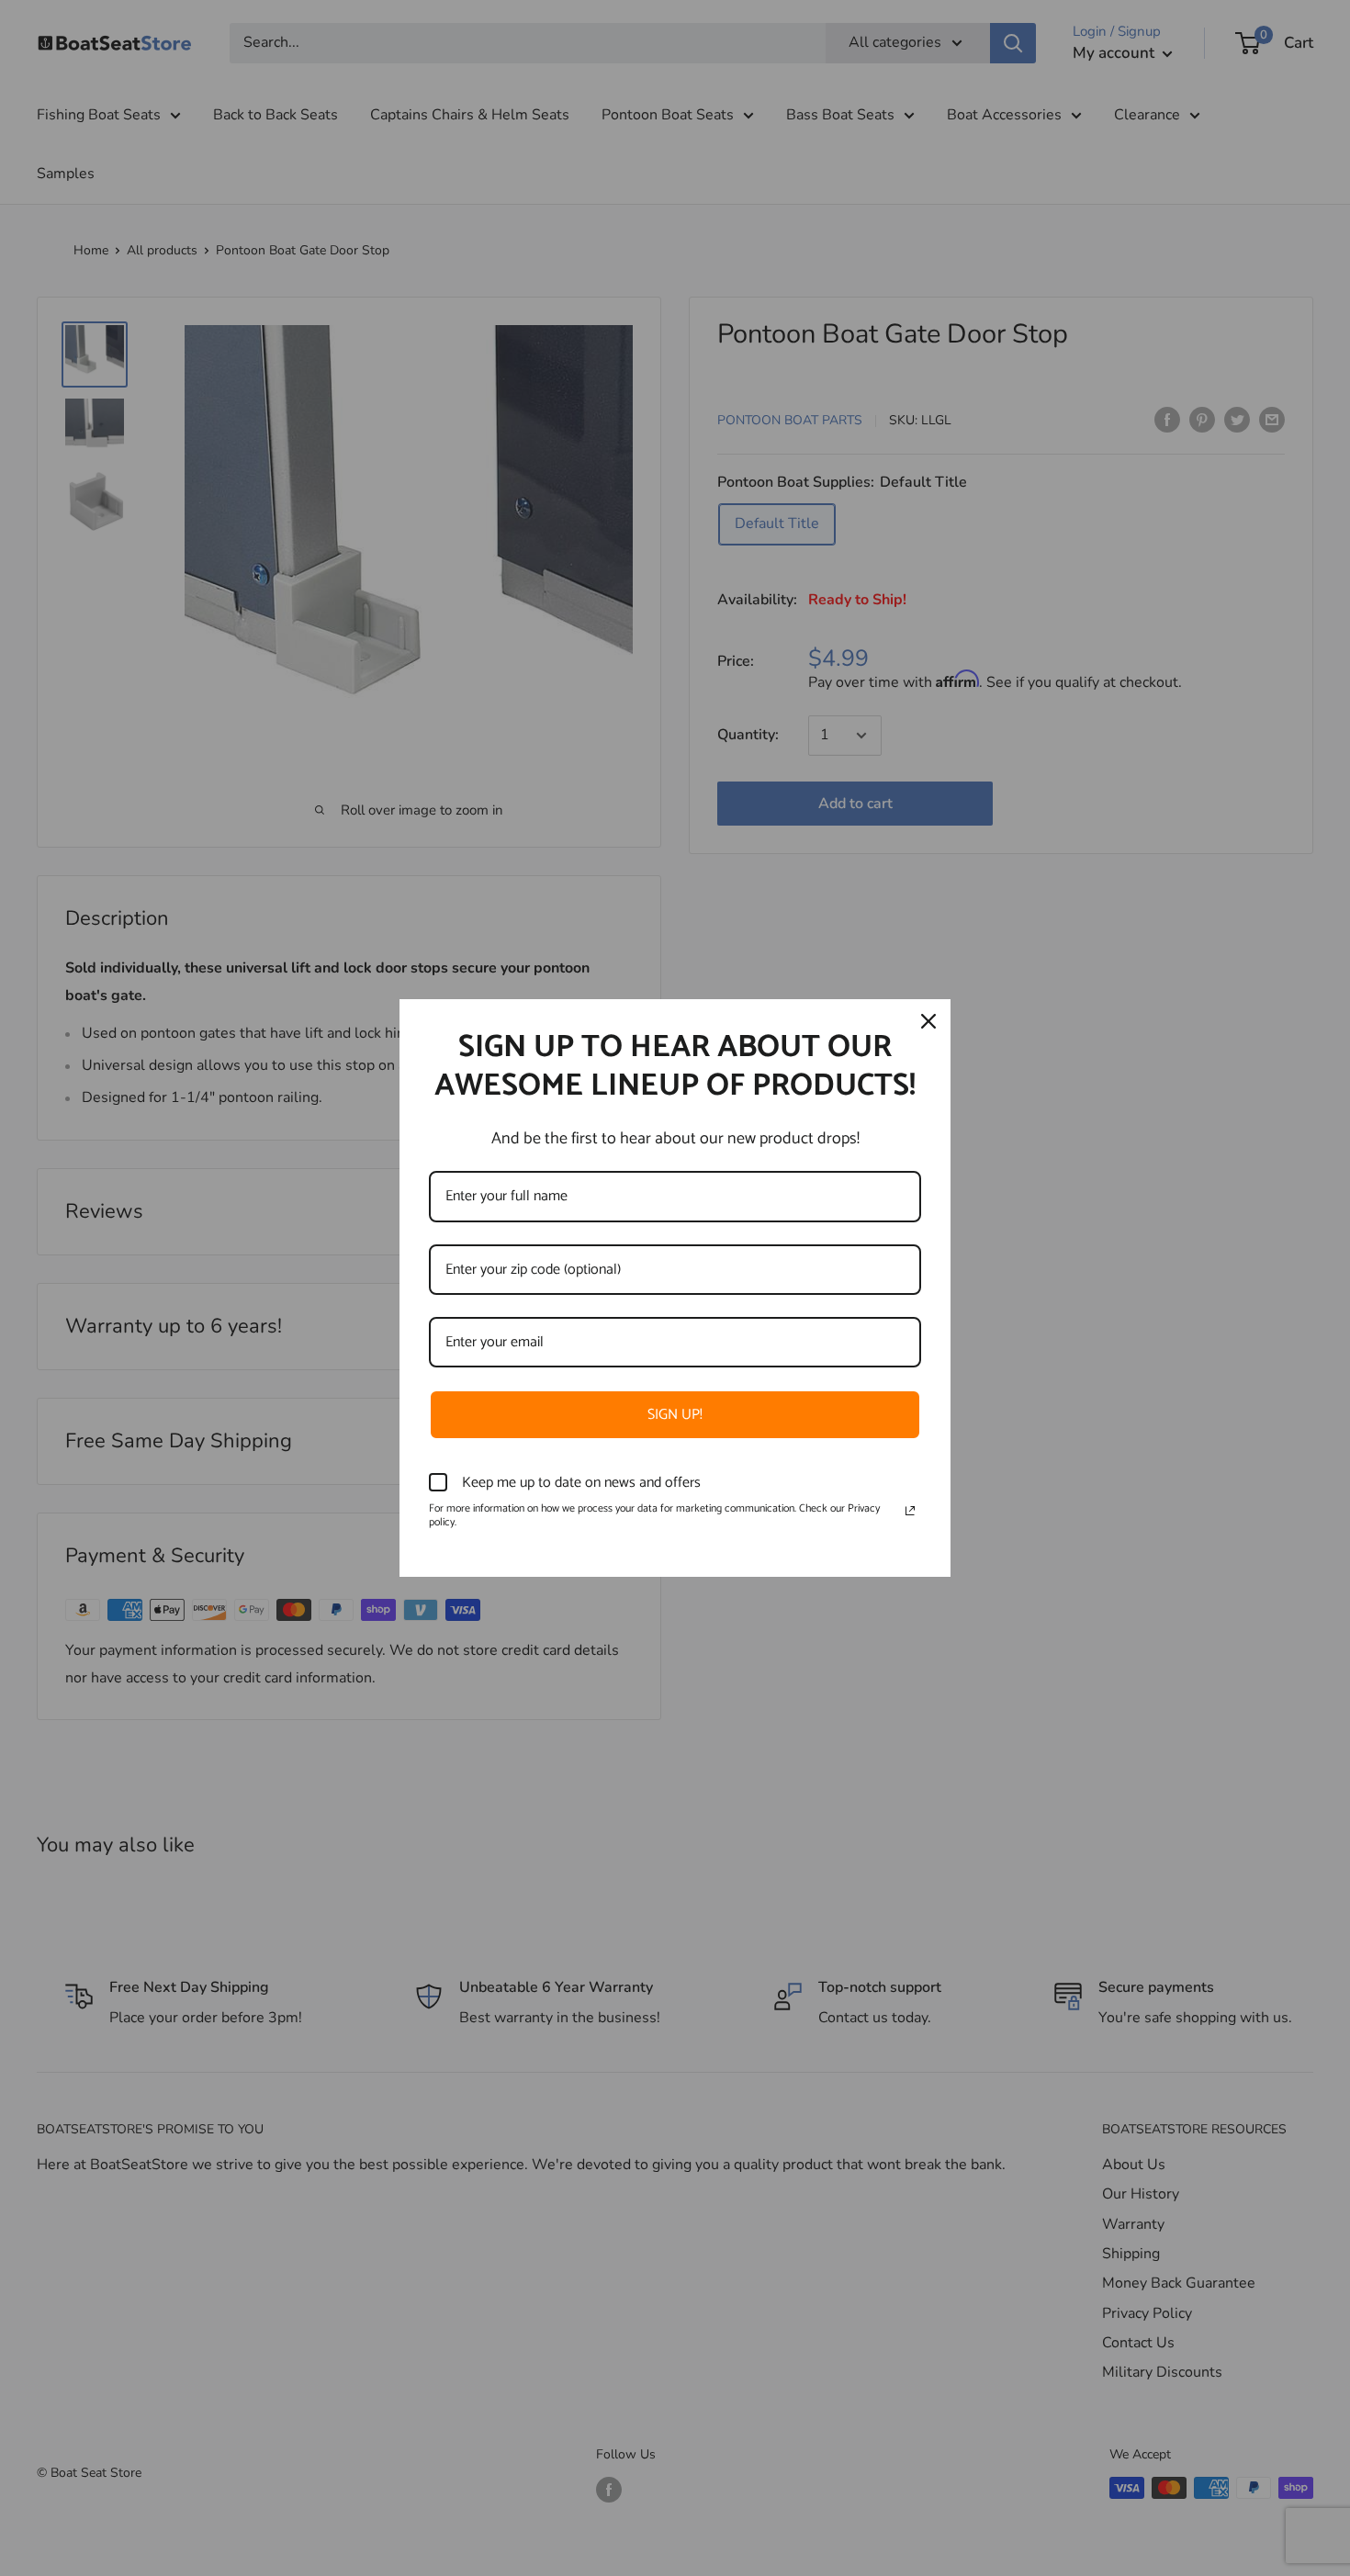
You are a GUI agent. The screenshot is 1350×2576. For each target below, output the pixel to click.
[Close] (928, 1021)
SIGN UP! (675, 1415)
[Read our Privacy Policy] (910, 1511)
